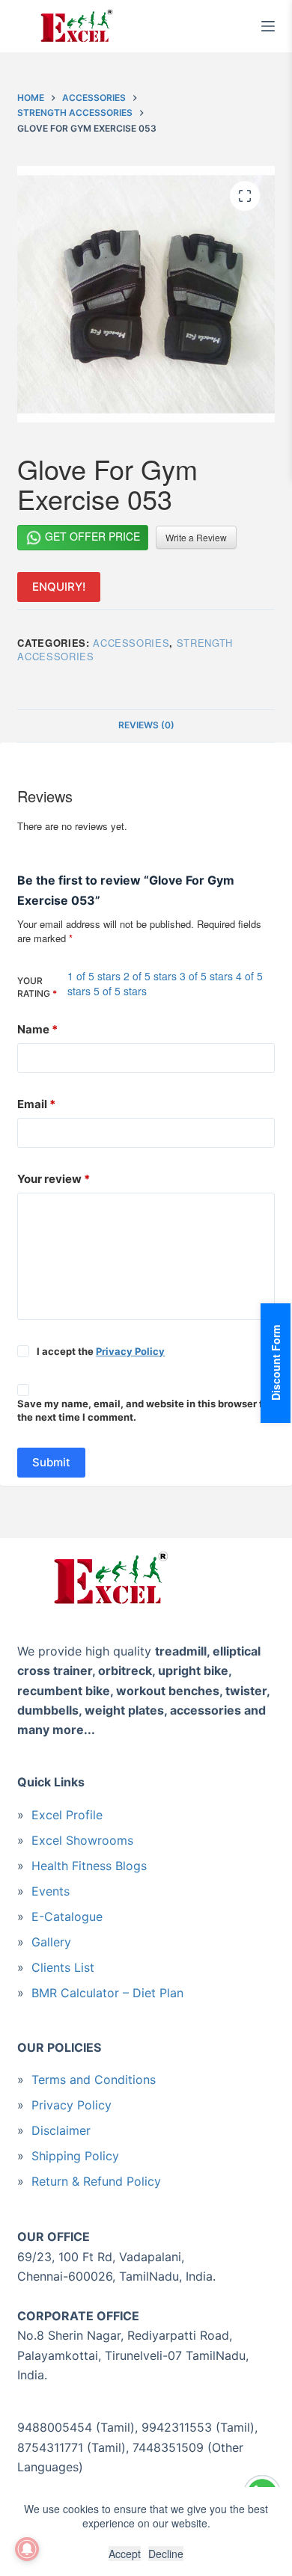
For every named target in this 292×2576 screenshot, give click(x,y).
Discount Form (276, 1363)
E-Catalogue (67, 1916)
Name (37, 1029)
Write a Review (196, 537)
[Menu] (268, 26)
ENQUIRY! (59, 587)
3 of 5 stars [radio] (206, 976)
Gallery (51, 1942)
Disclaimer (61, 2130)
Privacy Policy (130, 1351)
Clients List (63, 1967)
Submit (51, 1462)
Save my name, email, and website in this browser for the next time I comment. (145, 1411)
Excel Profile (67, 1815)
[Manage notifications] (27, 2549)
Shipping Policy (75, 2156)
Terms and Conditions (94, 2079)
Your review (54, 1179)
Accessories (131, 643)
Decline (166, 2554)
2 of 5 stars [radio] (150, 976)
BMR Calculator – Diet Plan (107, 1993)
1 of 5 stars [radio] (94, 976)
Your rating (37, 987)
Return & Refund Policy (96, 2181)
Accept (125, 2554)
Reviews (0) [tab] (146, 725)
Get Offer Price (91, 536)
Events (51, 1891)
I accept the (101, 1351)
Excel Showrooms (82, 1840)
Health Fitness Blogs (89, 1866)
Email (36, 1104)
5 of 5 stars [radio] (120, 991)
